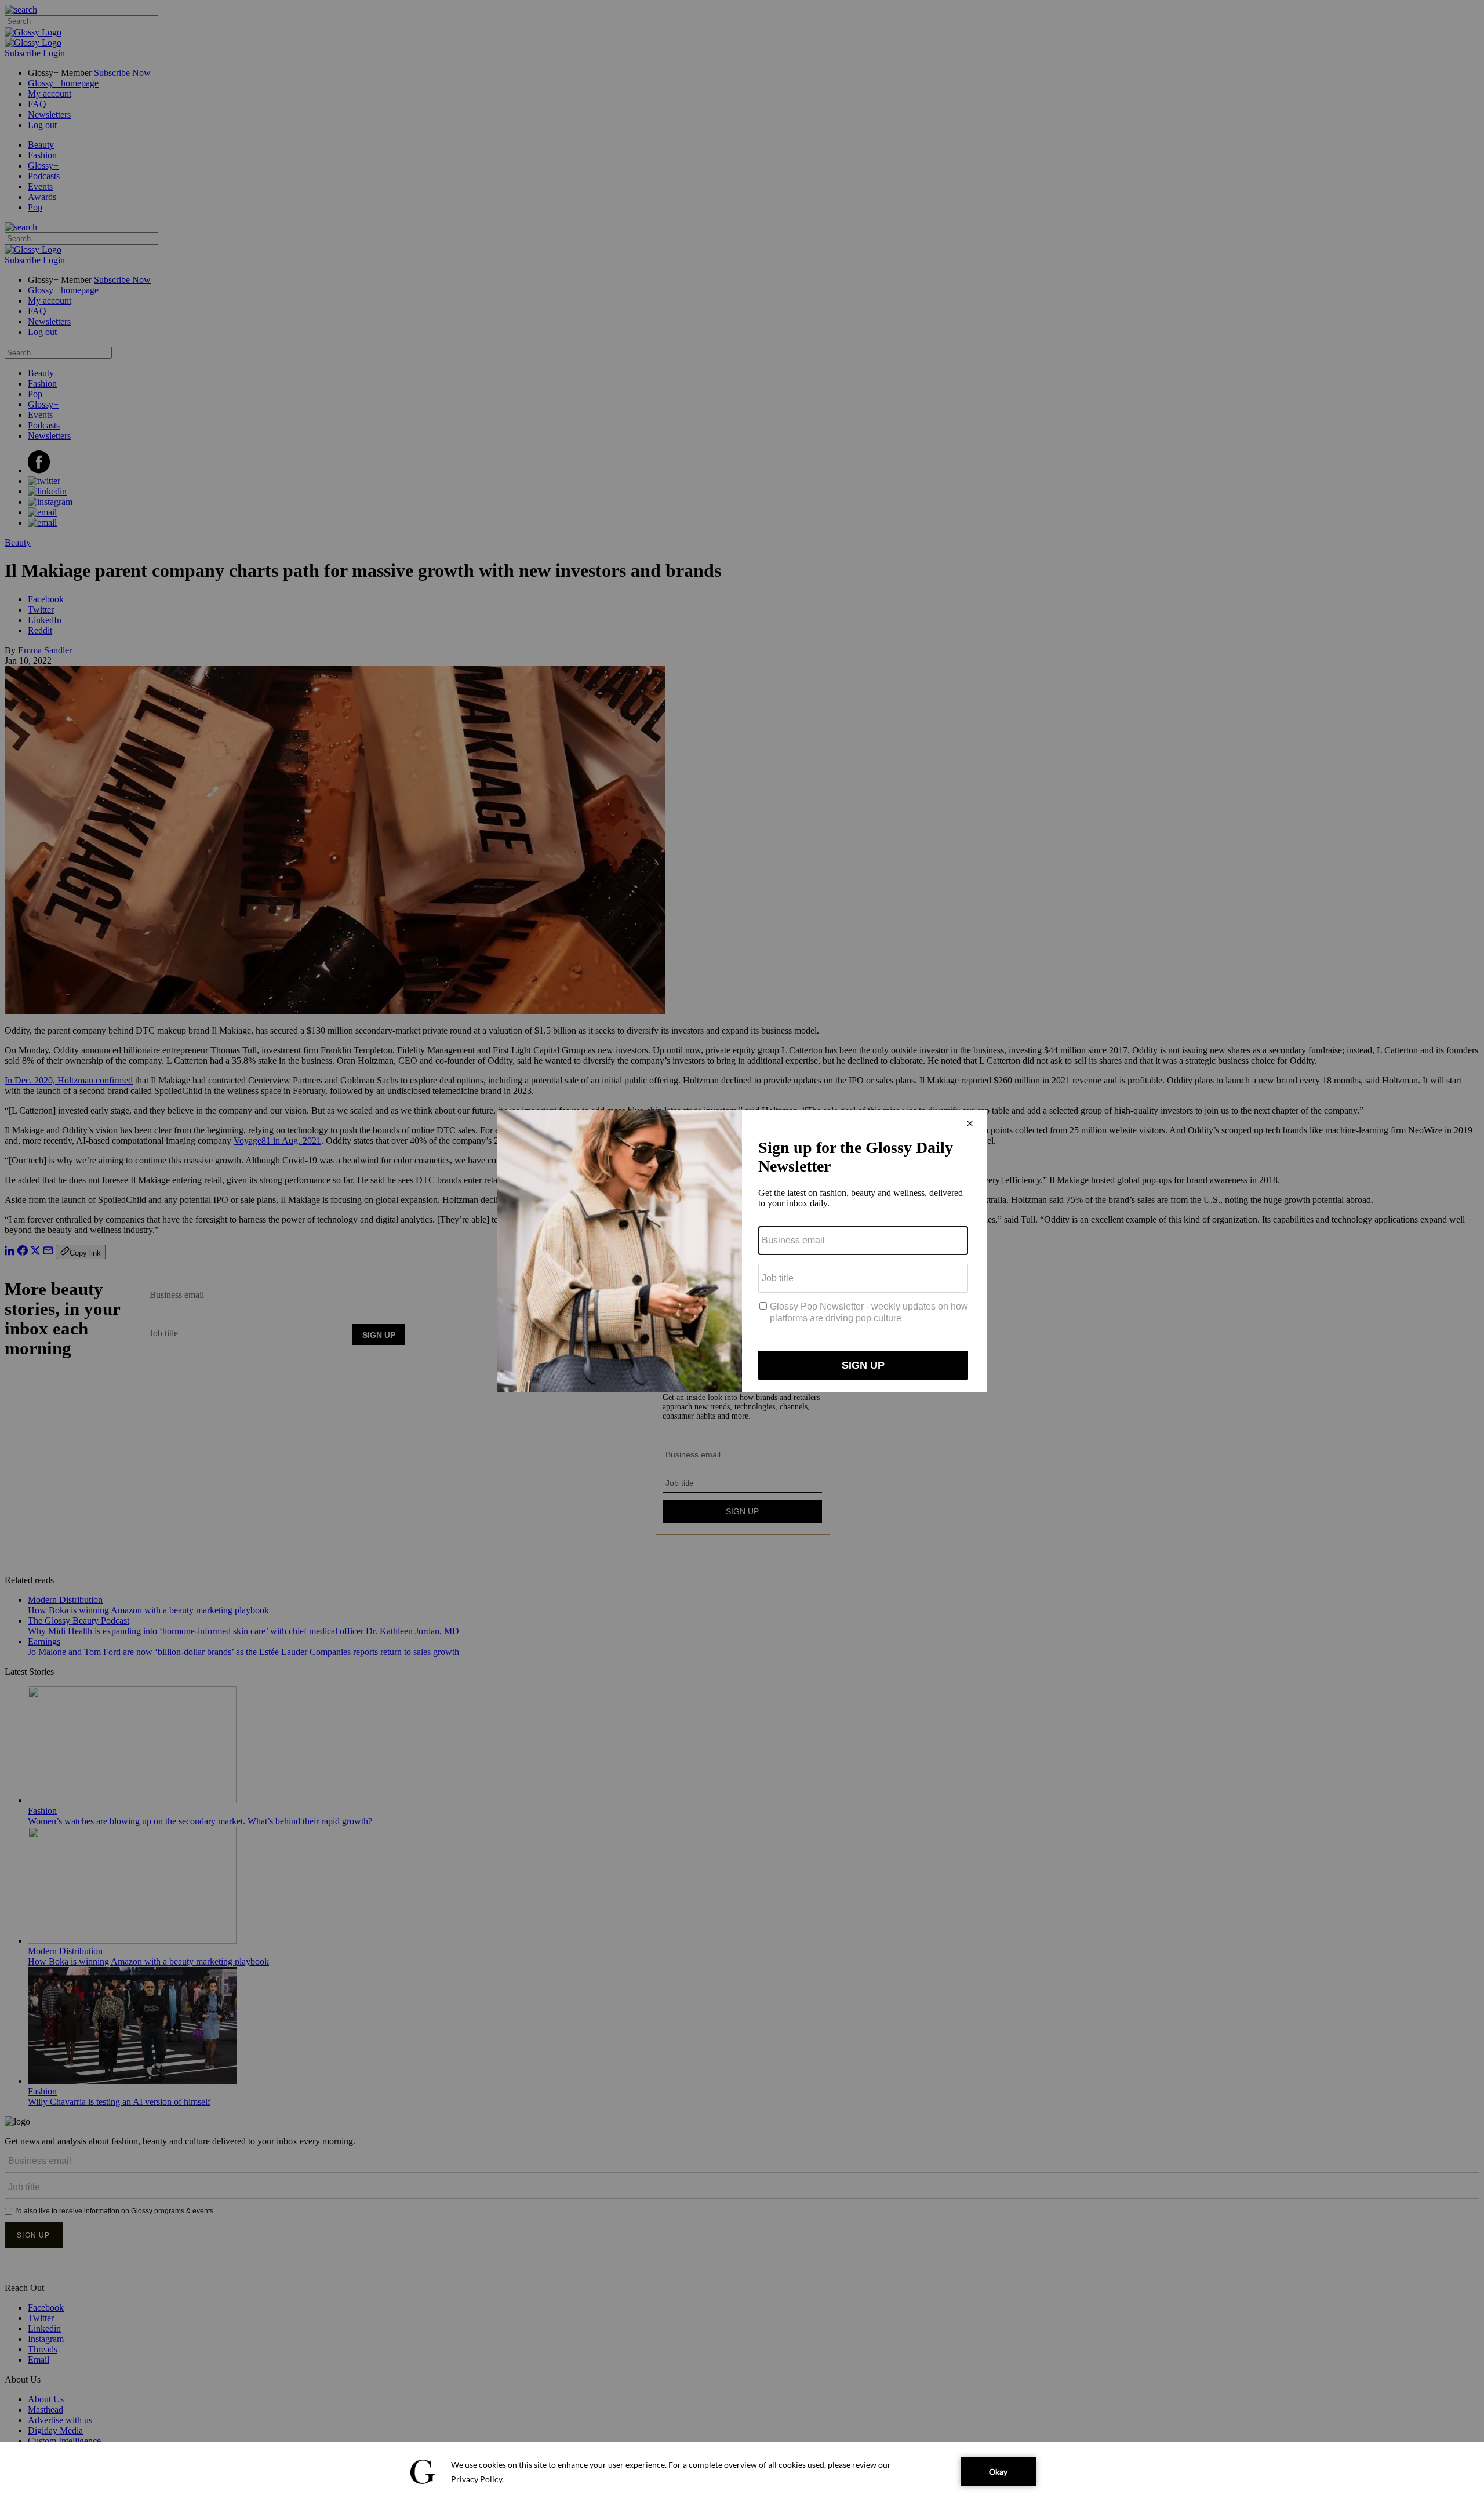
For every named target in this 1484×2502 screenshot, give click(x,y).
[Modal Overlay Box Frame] (742, 1251)
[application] (742, 2472)
